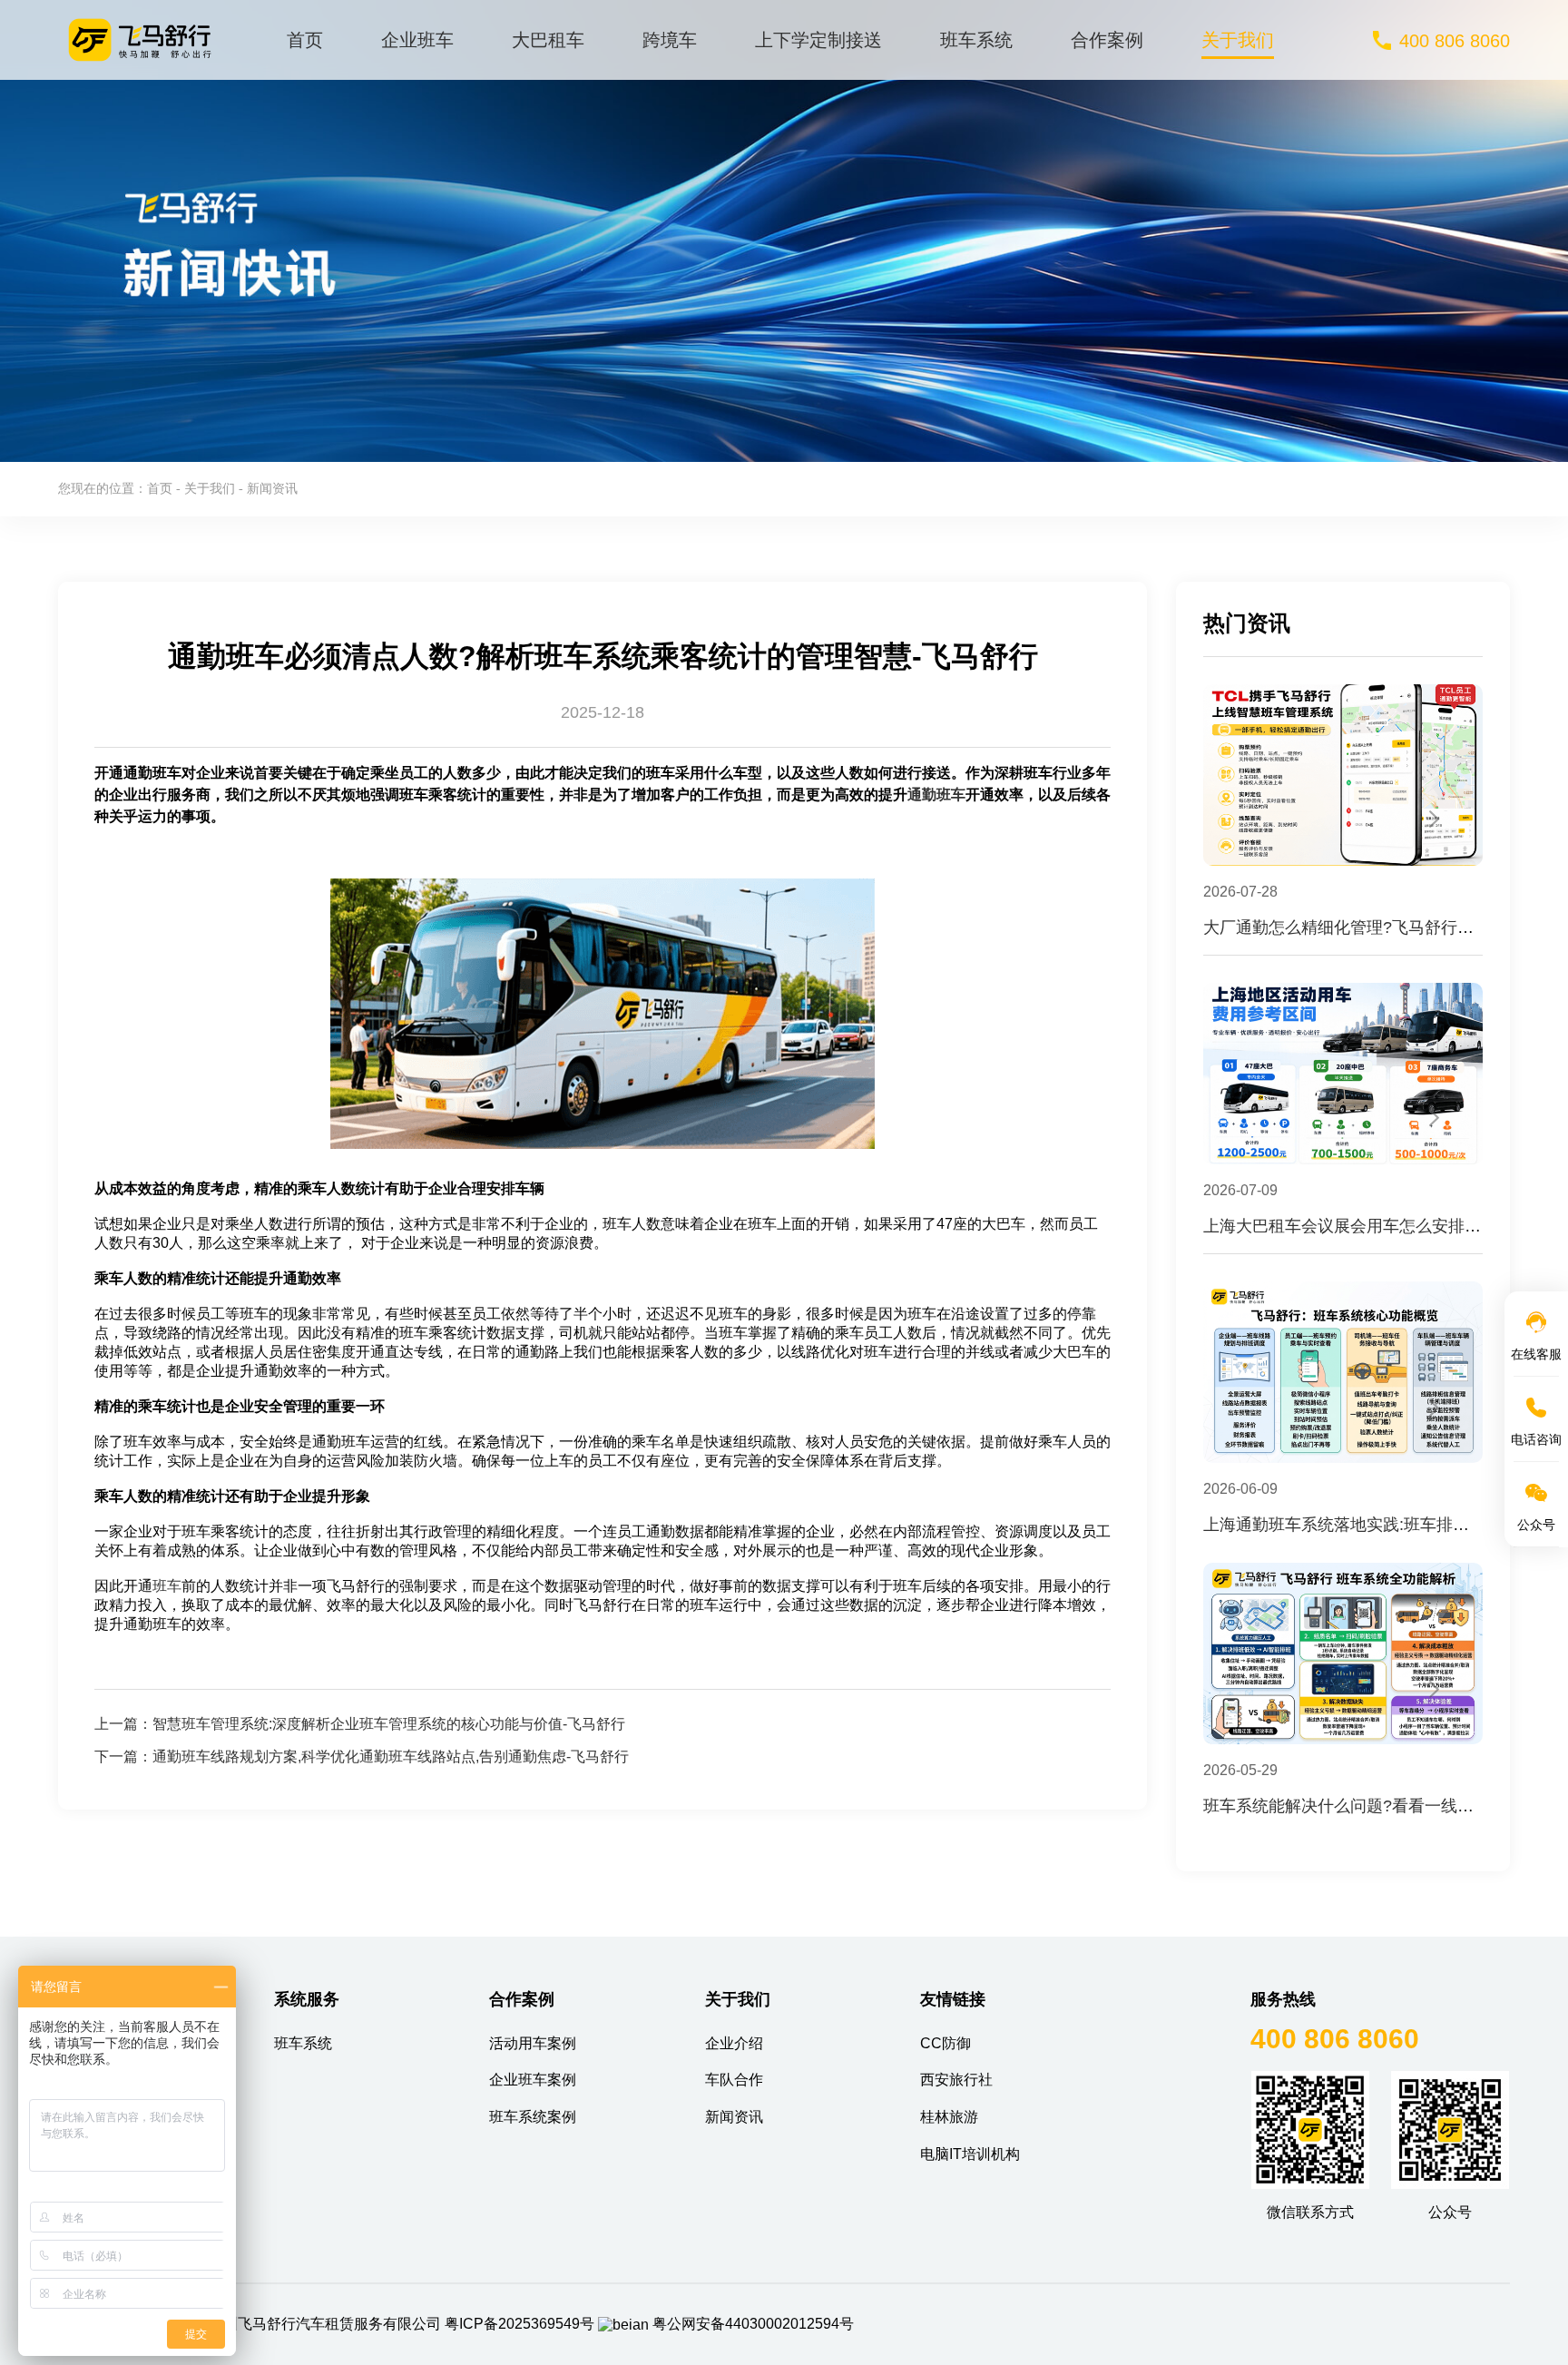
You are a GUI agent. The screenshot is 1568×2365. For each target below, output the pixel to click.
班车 (167, 1586)
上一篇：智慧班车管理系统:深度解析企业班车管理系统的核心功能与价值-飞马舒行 (360, 1724)
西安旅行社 (956, 2080)
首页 (305, 40)
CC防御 (946, 2043)
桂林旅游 (949, 2117)
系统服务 (307, 1999)
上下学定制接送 (818, 40)
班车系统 (976, 40)
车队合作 (734, 2080)
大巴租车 (548, 40)
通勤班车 (936, 795)
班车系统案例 (533, 2117)
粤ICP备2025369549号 (519, 2324)
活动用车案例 (533, 2043)
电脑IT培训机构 (970, 2154)
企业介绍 (734, 2043)
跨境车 (670, 40)
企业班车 (417, 40)
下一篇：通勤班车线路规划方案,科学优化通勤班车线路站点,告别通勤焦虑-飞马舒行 (362, 1757)
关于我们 (1238, 40)
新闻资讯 (734, 2117)
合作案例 (1107, 40)
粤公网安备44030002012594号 (753, 2324)
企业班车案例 (533, 2080)
